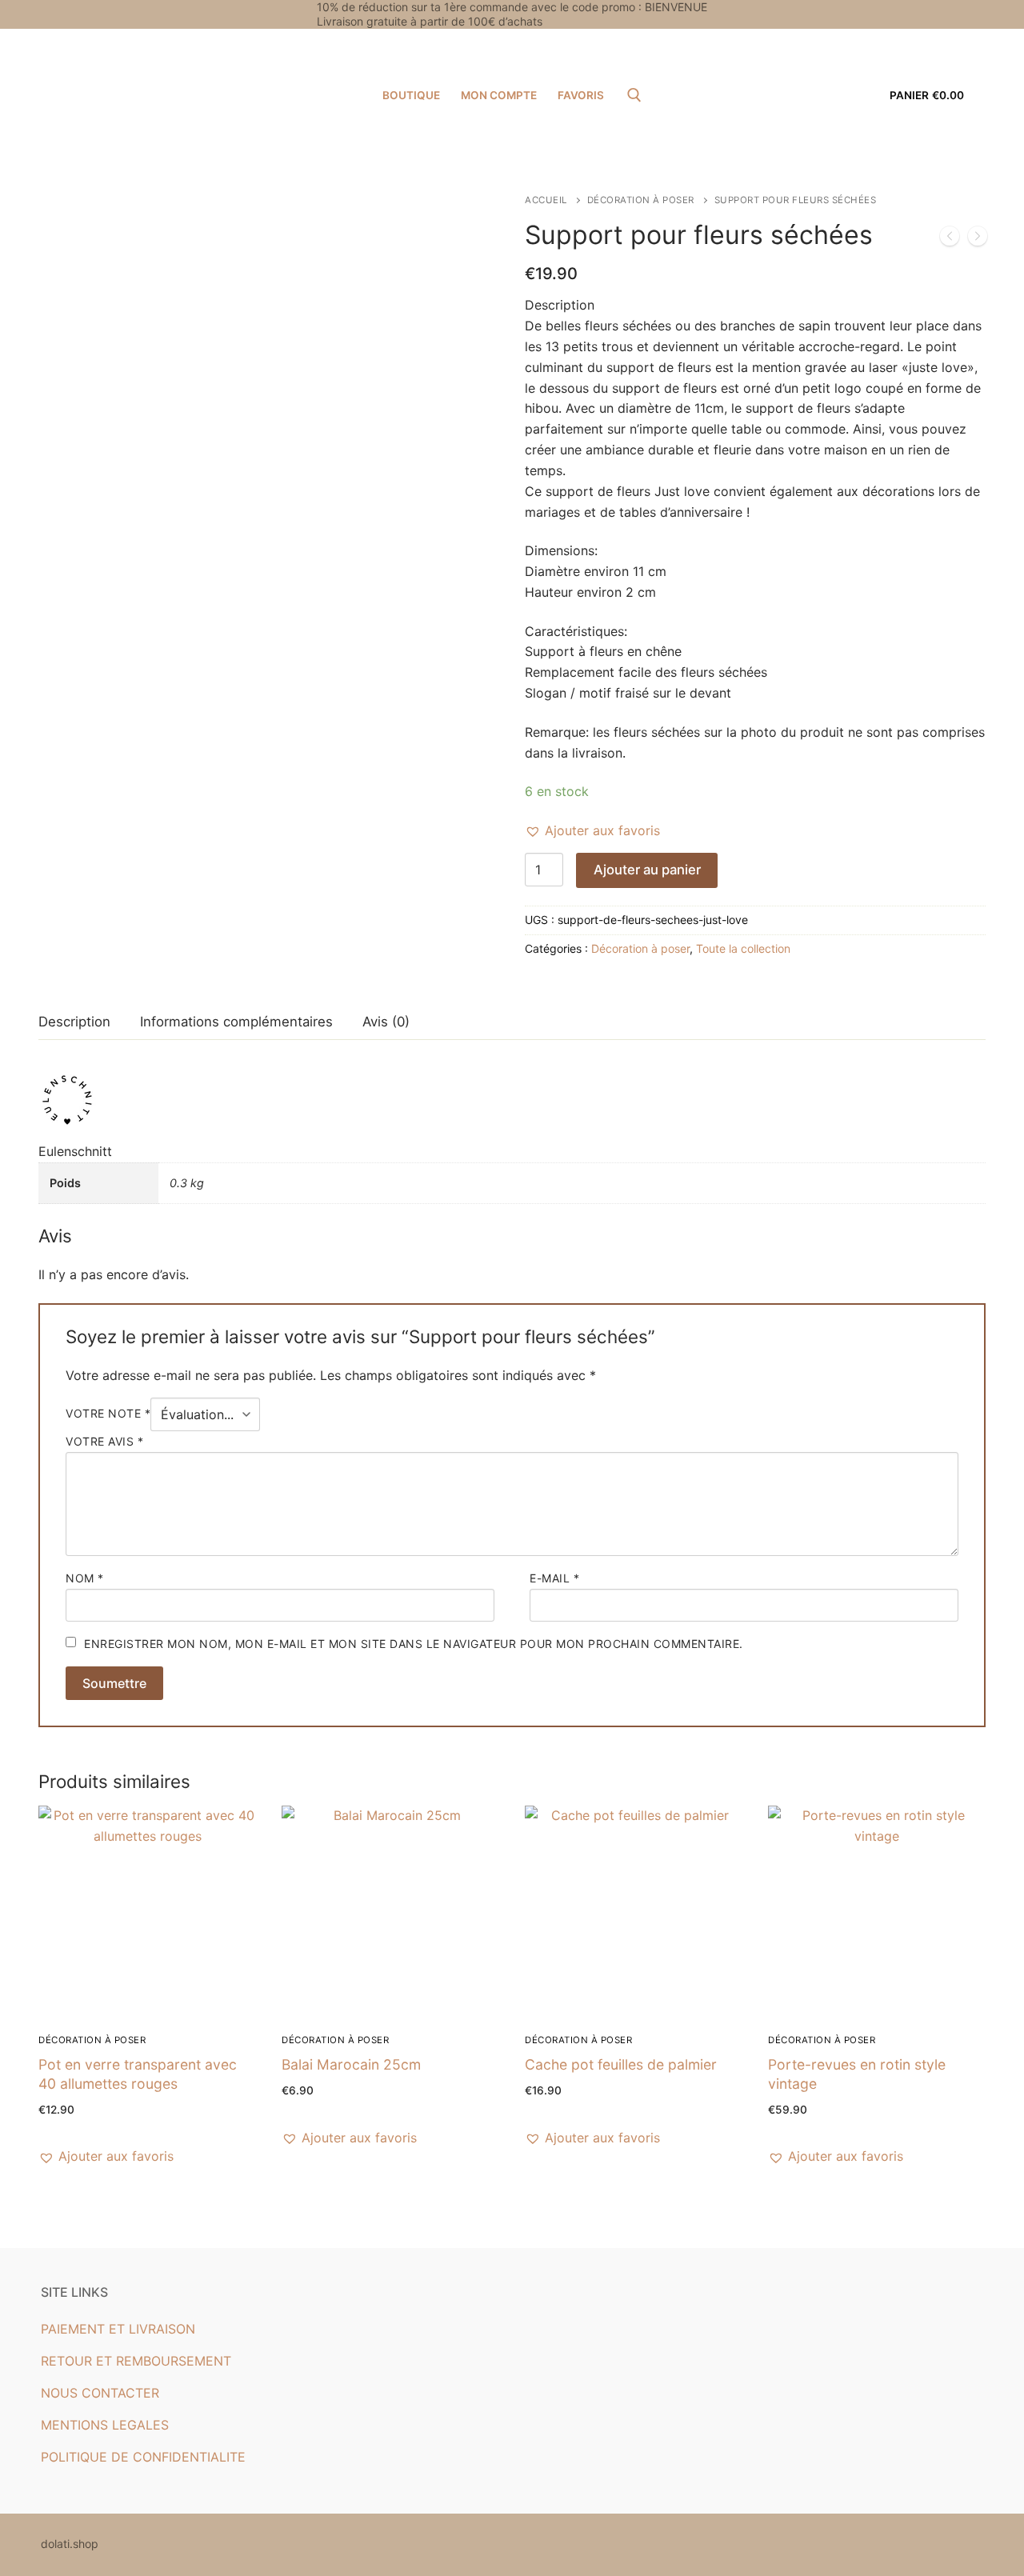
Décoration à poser (641, 200)
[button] (592, 831)
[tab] (74, 1022)
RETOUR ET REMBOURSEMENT (136, 2361)
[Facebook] (933, 14)
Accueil (546, 200)
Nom (85, 1578)
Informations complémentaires (236, 1022)
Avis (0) (386, 1022)
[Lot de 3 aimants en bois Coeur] (978, 239)
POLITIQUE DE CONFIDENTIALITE (143, 2457)
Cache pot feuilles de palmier (621, 2064)
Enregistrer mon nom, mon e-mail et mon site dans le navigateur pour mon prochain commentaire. (414, 1644)
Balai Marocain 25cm (351, 2064)
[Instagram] (966, 14)
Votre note (108, 1414)
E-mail (554, 1578)
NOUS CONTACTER (100, 2393)
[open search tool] (634, 95)
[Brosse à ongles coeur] (950, 239)
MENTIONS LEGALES (105, 2425)
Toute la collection (743, 948)
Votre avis (104, 1441)
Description (74, 1022)
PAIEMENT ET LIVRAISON (118, 2329)
